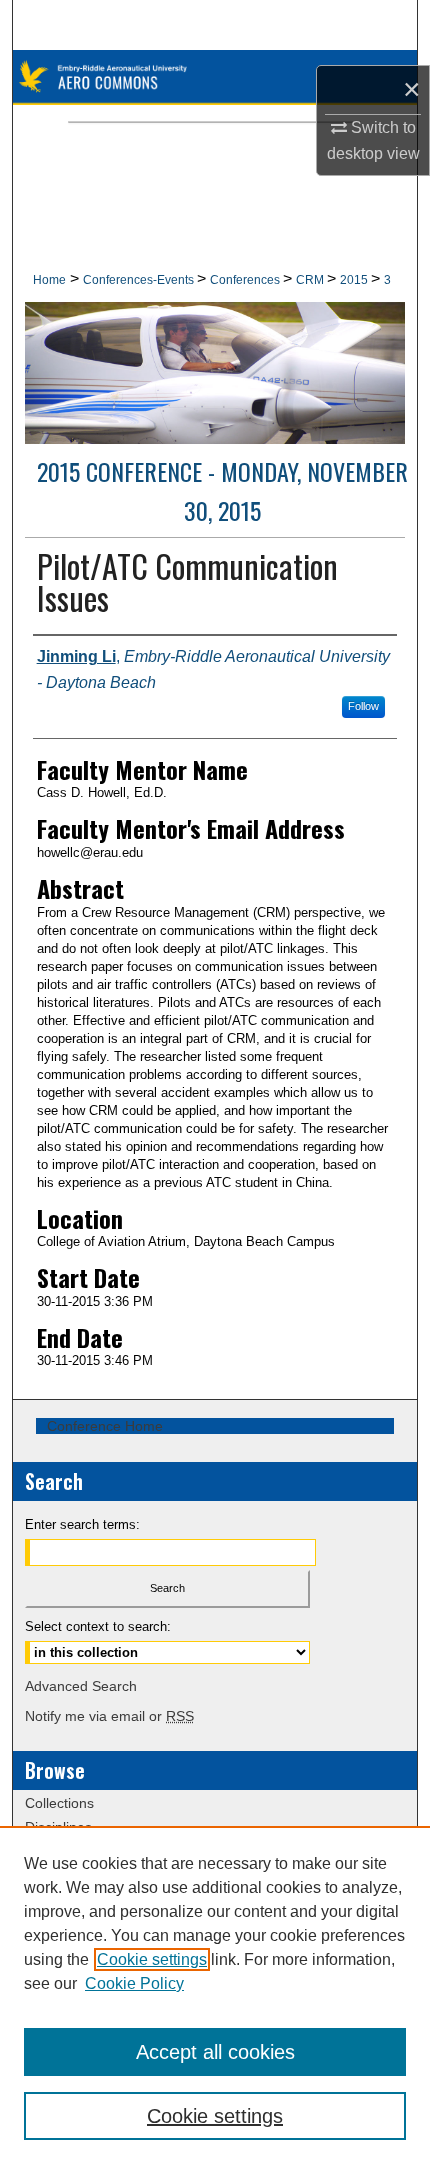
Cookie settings (152, 1959)
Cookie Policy (134, 1983)
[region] (215, 1995)
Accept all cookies (215, 2052)
